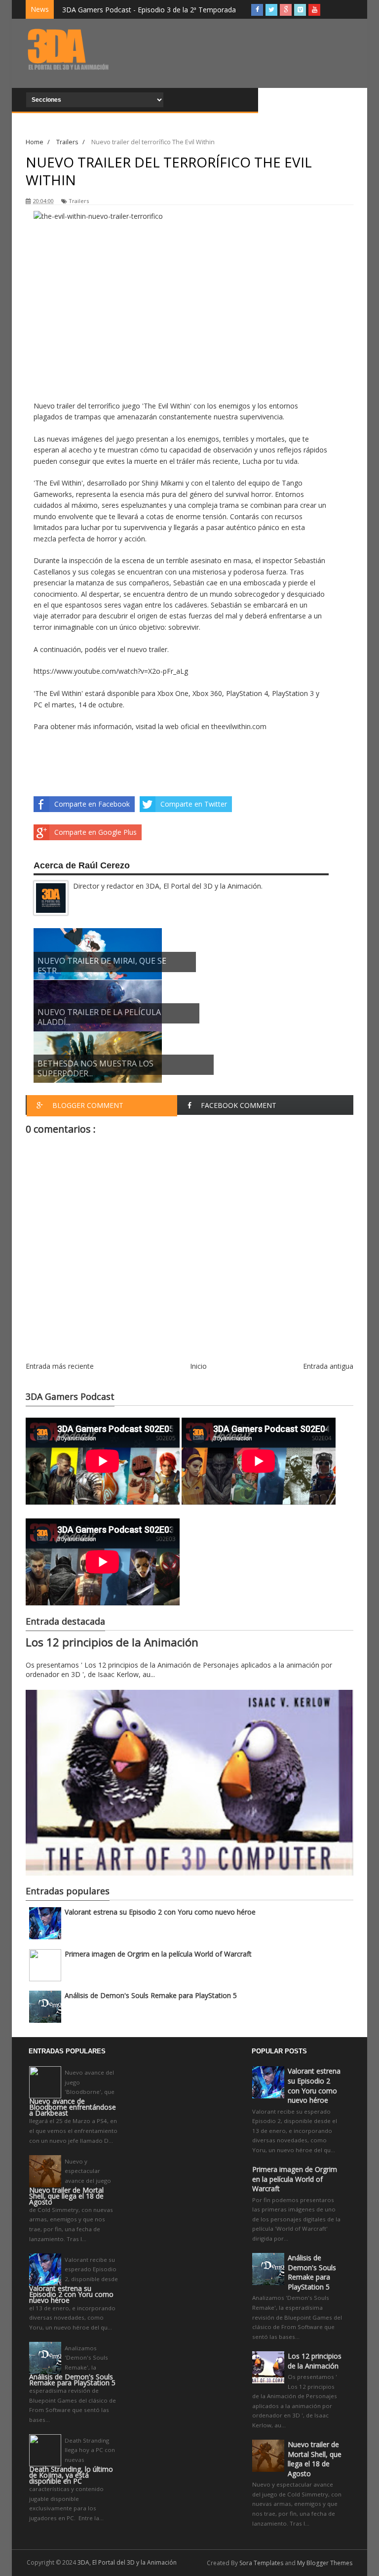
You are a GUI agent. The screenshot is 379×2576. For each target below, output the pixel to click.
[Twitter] (271, 10)
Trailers (79, 201)
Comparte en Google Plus (95, 832)
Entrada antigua (328, 1366)
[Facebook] (257, 10)
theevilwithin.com (239, 726)
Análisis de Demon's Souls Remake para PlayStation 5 (151, 1995)
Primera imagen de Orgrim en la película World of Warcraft (158, 1954)
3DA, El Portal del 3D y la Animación (127, 2562)
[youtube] (314, 10)
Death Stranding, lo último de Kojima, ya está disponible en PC (71, 2475)
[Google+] (286, 10)
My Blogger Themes (325, 2563)
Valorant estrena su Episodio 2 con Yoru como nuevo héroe (160, 1912)
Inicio (198, 1366)
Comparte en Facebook (92, 804)
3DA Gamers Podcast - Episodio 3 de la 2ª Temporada (149, 10)
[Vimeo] (300, 10)
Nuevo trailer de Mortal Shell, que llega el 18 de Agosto (66, 2196)
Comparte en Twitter (194, 804)
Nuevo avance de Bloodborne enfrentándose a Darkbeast (73, 2107)
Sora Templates (261, 2563)
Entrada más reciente (60, 1366)
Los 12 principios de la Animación (112, 1642)
